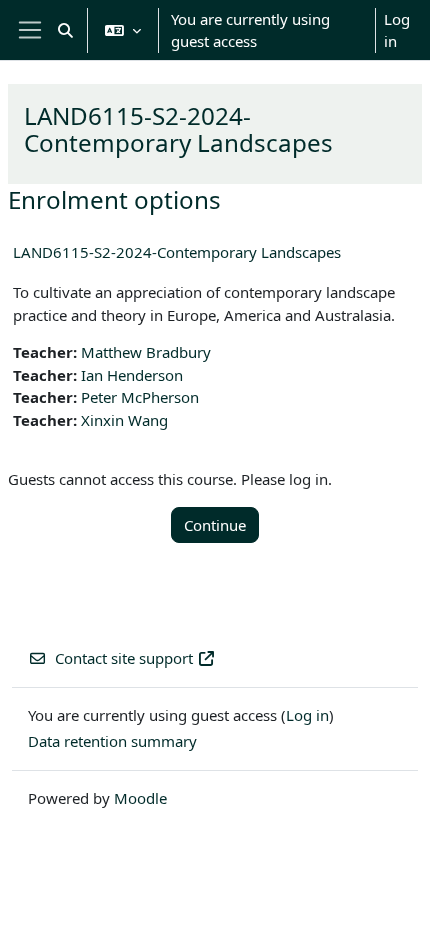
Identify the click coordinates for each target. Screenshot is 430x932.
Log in (397, 30)
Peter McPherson (140, 397)
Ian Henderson (132, 375)
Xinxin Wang (124, 420)
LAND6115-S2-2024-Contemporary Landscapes (177, 252)
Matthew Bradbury (146, 352)
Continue (215, 525)
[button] (65, 30)
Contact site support (124, 658)
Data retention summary (112, 741)
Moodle (140, 798)
